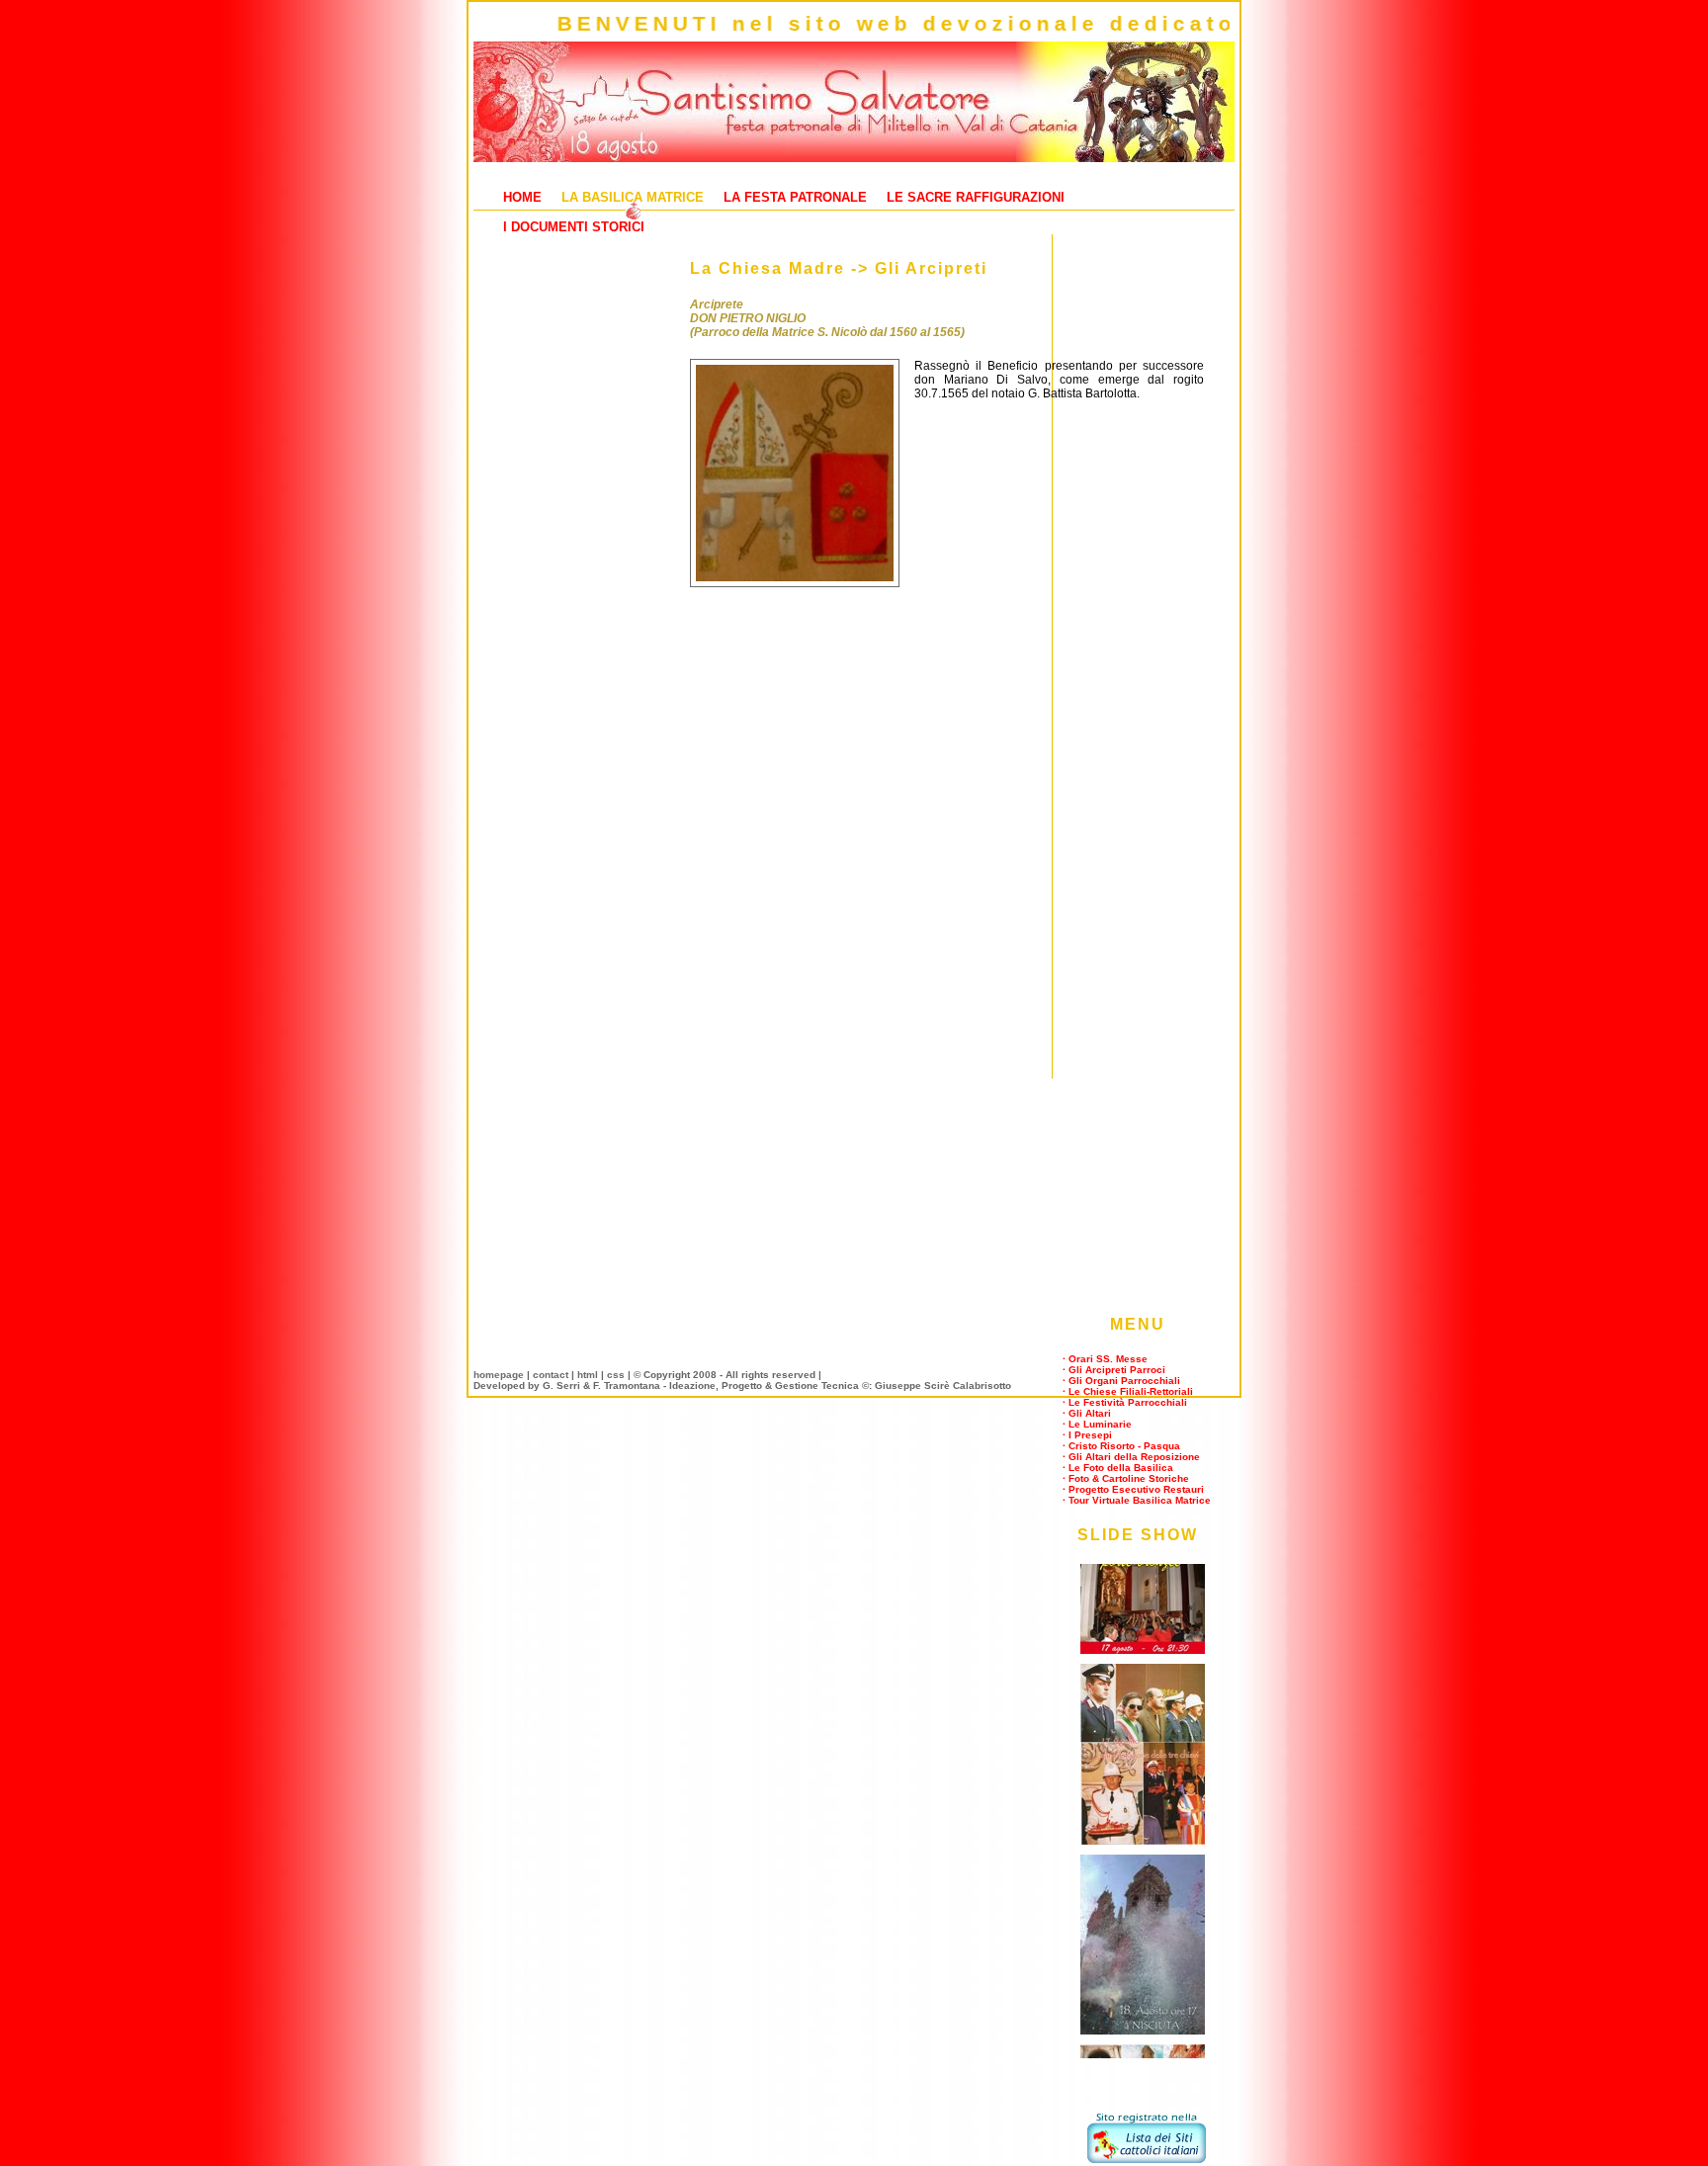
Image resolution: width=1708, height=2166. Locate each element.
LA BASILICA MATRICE (633, 197)
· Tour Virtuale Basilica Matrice (1137, 1500)
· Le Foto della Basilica (1118, 1468)
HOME (522, 197)
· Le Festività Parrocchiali (1125, 1402)
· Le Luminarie (1097, 1424)
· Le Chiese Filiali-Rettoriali (1128, 1391)
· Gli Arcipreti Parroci (1114, 1370)
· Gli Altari (1087, 1413)
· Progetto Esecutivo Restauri (1133, 1489)
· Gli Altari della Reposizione (1131, 1457)
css (616, 1375)
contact (551, 1375)
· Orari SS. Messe (1105, 1359)
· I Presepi (1087, 1435)
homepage (499, 1375)
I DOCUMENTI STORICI (574, 227)
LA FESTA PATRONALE (795, 197)
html (588, 1375)
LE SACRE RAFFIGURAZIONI (976, 197)
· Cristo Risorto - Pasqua (1121, 1446)
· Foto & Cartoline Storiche (1126, 1478)
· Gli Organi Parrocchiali (1121, 1381)
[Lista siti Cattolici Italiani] (1147, 2159)
